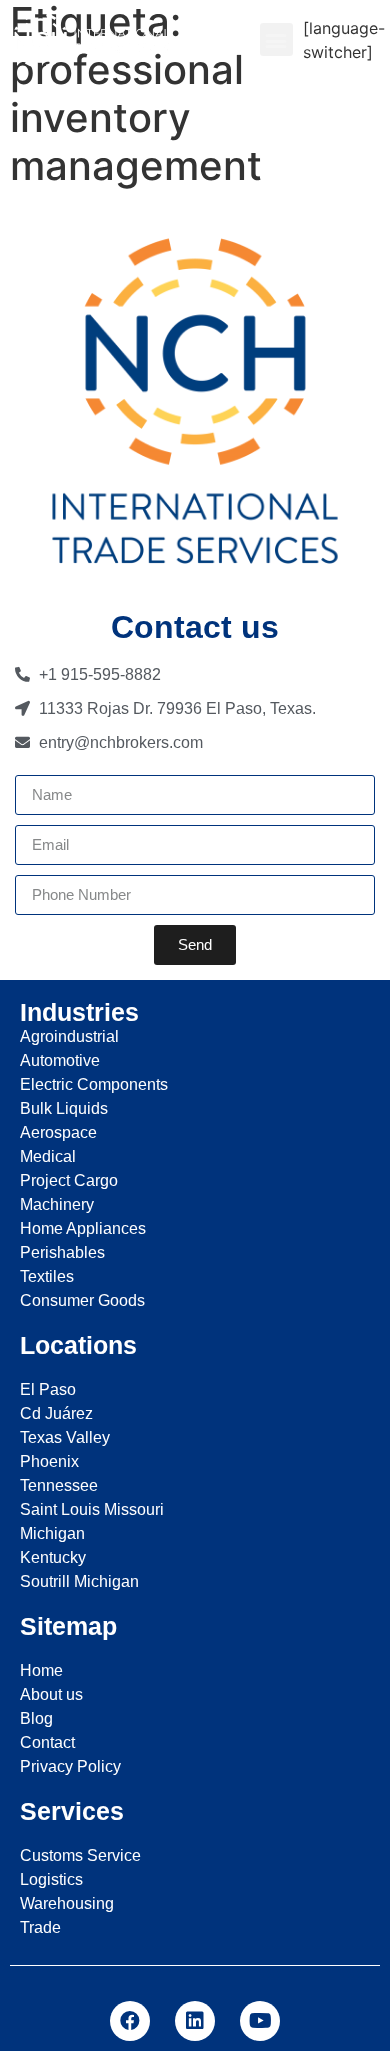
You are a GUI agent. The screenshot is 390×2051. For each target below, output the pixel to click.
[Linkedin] (195, 2021)
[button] (276, 39)
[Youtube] (260, 2021)
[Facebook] (130, 2021)
